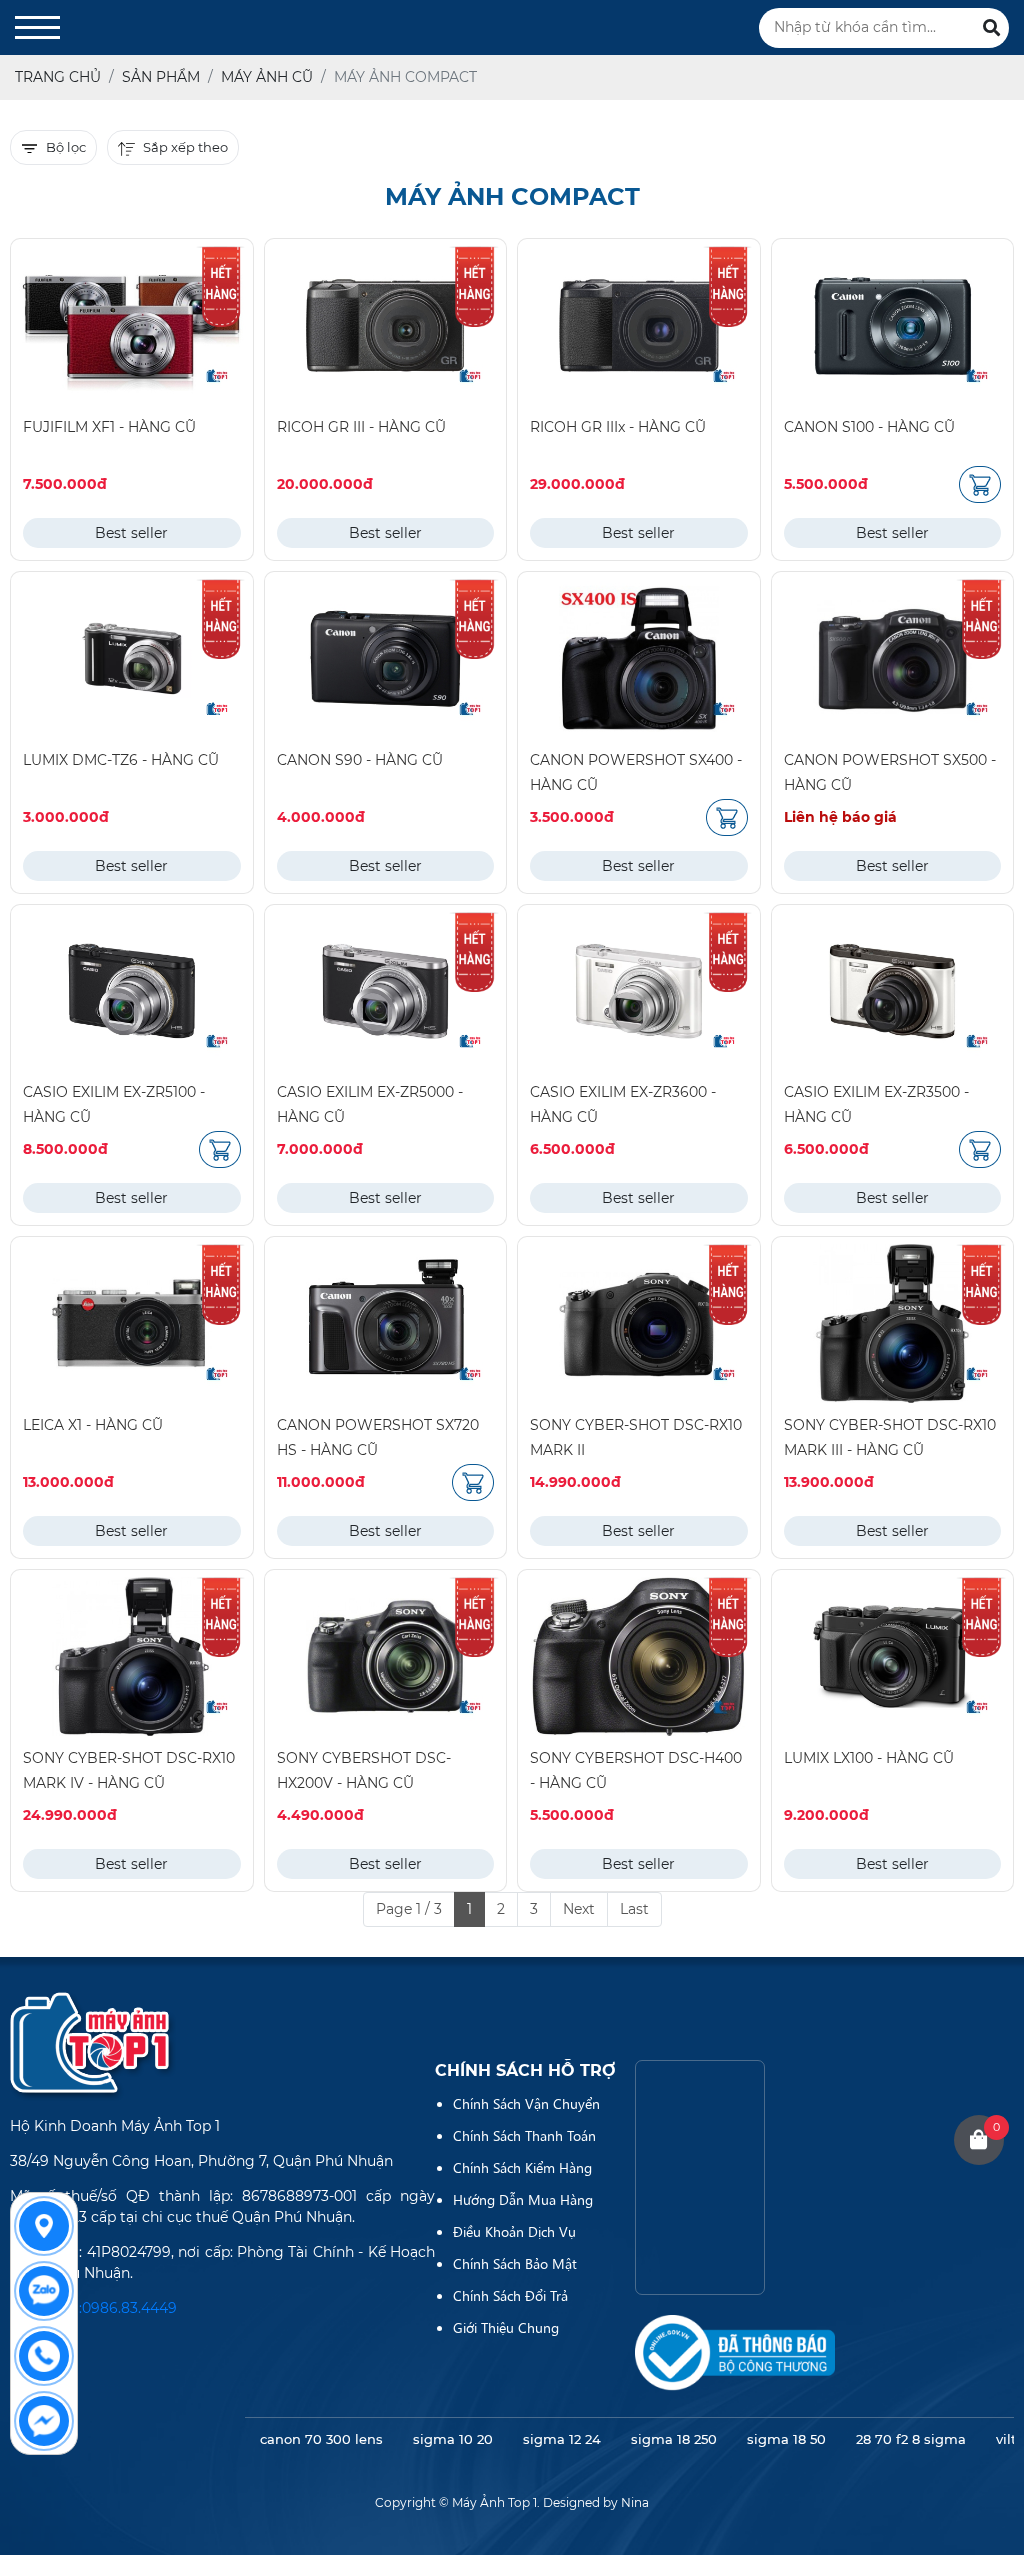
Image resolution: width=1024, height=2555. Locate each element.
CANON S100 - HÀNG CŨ (869, 427)
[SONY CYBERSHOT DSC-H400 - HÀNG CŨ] (639, 1656)
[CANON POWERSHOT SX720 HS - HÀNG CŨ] (386, 1323)
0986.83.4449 (129, 2308)
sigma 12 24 (562, 2439)
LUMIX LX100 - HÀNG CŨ (869, 1758)
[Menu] (37, 27)
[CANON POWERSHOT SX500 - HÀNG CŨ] (893, 658)
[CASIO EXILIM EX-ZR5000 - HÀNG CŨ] (386, 991)
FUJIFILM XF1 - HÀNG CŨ (109, 427)
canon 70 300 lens (321, 2439)
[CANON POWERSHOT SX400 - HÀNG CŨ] (639, 658)
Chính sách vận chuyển (526, 2103)
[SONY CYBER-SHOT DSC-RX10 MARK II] (639, 1323)
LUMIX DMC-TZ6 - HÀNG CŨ (121, 760)
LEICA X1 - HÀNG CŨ (93, 1425)
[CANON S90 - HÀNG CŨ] (386, 658)
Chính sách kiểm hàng (522, 2167)
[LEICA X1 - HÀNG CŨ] (132, 1323)
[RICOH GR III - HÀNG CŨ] (386, 325)
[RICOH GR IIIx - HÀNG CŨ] (639, 325)
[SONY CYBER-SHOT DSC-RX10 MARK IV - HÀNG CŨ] (132, 1656)
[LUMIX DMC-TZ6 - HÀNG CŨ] (132, 658)
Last (634, 1909)
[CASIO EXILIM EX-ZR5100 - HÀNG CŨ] (132, 991)
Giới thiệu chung (506, 2327)
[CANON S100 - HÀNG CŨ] (893, 325)
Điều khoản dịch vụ (514, 2231)
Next (579, 1909)
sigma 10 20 (453, 2439)
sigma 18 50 (786, 2439)
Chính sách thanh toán (524, 2135)
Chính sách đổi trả (510, 2295)
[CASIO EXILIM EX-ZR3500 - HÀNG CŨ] (893, 991)
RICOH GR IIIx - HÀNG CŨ (618, 427)
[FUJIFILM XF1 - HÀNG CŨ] (132, 325)
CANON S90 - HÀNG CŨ (360, 760)
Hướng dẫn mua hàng (523, 2199)
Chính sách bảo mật (515, 2263)
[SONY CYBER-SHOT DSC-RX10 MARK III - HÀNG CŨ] (893, 1323)
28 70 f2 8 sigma (911, 2439)
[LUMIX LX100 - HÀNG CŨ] (893, 1656)
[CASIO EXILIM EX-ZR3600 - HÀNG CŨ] (639, 991)
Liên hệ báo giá (840, 817)
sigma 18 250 (674, 2439)
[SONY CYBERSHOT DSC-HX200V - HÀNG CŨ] (386, 1656)
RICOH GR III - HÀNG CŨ (361, 427)
